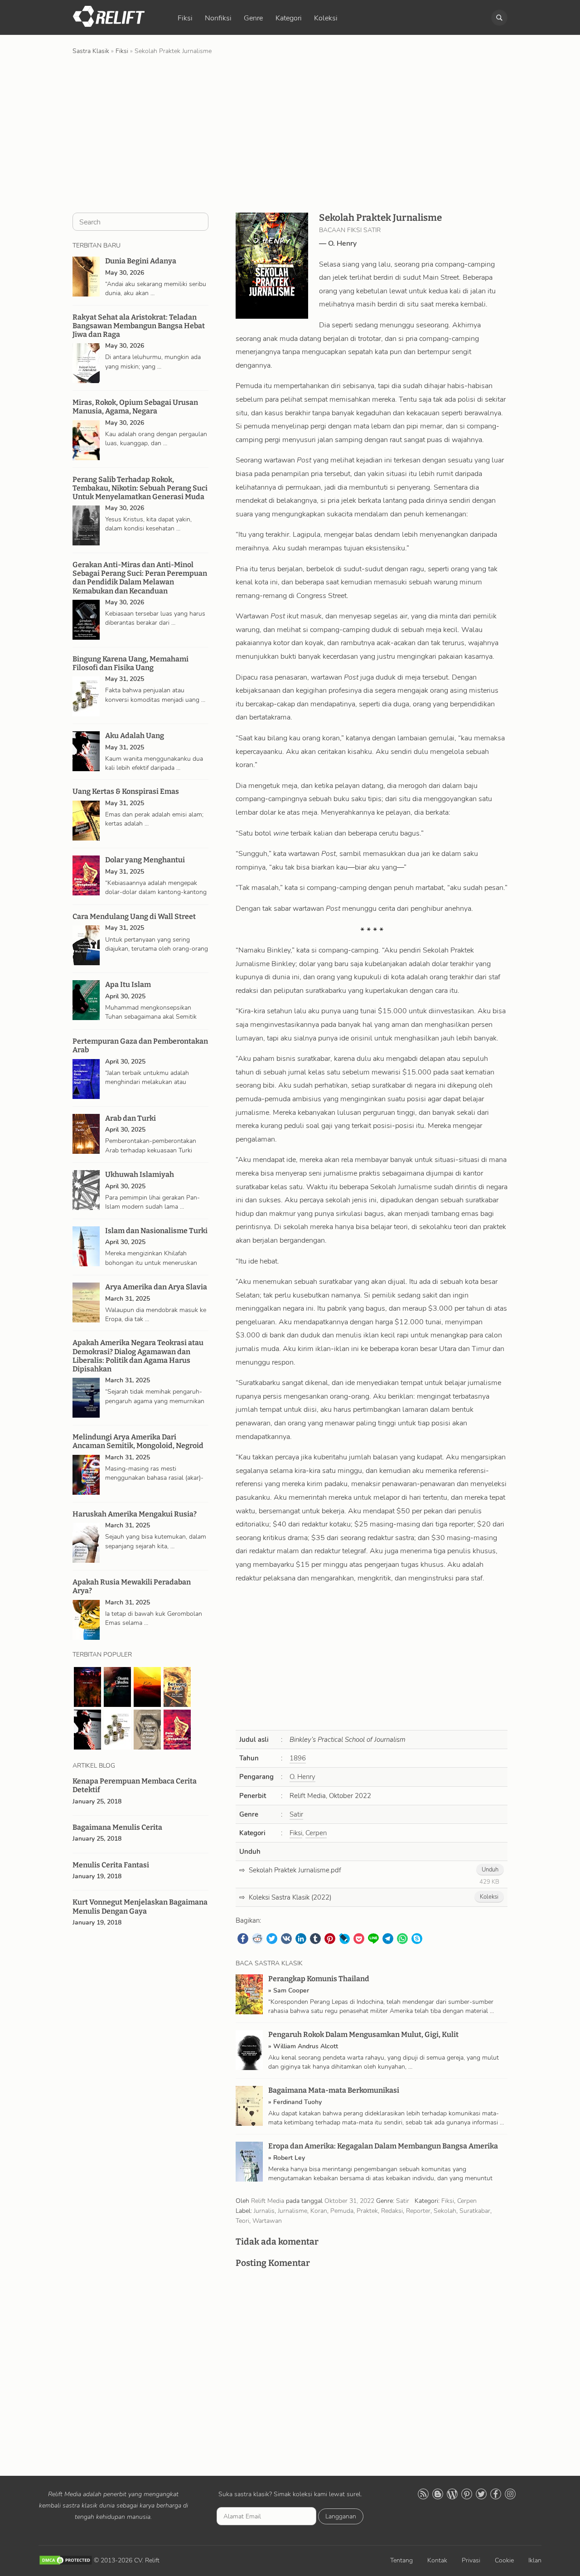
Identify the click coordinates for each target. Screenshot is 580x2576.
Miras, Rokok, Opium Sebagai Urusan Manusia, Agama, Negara (135, 407)
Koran (319, 2211)
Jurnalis (264, 2211)
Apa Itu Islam (128, 984)
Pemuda (342, 2211)
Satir (296, 1814)
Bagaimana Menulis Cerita (117, 1827)
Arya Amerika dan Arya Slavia (156, 1287)
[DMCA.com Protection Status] (66, 2560)
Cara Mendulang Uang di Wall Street (134, 916)
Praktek (367, 2211)
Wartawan (267, 2221)
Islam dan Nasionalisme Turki (156, 1231)
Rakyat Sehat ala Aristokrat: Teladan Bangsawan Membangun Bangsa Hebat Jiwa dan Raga (139, 326)
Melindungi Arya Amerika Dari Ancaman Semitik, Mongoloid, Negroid (138, 1441)
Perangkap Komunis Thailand (319, 1979)
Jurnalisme (292, 2211)
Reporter (418, 2211)
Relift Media (268, 2201)
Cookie (504, 2560)
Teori (242, 2221)
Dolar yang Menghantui (145, 860)
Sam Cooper (291, 1990)
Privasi (471, 2560)
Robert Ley (289, 2158)
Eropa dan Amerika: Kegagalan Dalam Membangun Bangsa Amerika (383, 2146)
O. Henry (342, 243)
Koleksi (326, 18)
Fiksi (185, 18)
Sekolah (445, 2211)
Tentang (401, 2560)
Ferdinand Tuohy (297, 2102)
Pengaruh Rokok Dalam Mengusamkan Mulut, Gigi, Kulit (363, 2034)
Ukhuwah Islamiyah (140, 1174)
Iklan (535, 2560)
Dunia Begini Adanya (141, 261)
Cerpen (316, 1833)
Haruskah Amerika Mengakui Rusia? (135, 1514)
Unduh (490, 1870)
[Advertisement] (290, 133)
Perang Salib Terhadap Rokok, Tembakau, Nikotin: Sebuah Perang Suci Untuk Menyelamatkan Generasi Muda (140, 488)
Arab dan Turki (130, 1118)
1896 (298, 1758)
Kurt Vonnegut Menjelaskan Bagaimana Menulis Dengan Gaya (140, 1906)
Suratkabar (475, 2211)
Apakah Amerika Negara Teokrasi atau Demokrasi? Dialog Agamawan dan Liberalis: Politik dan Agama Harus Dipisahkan (138, 1356)
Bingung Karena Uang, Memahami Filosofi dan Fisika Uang (130, 663)
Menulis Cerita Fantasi (111, 1865)
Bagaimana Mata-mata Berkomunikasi (334, 2090)
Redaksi (392, 2211)
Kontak (437, 2560)
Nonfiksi (218, 18)
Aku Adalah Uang (135, 736)
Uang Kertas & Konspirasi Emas (126, 791)
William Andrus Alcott (306, 2046)
